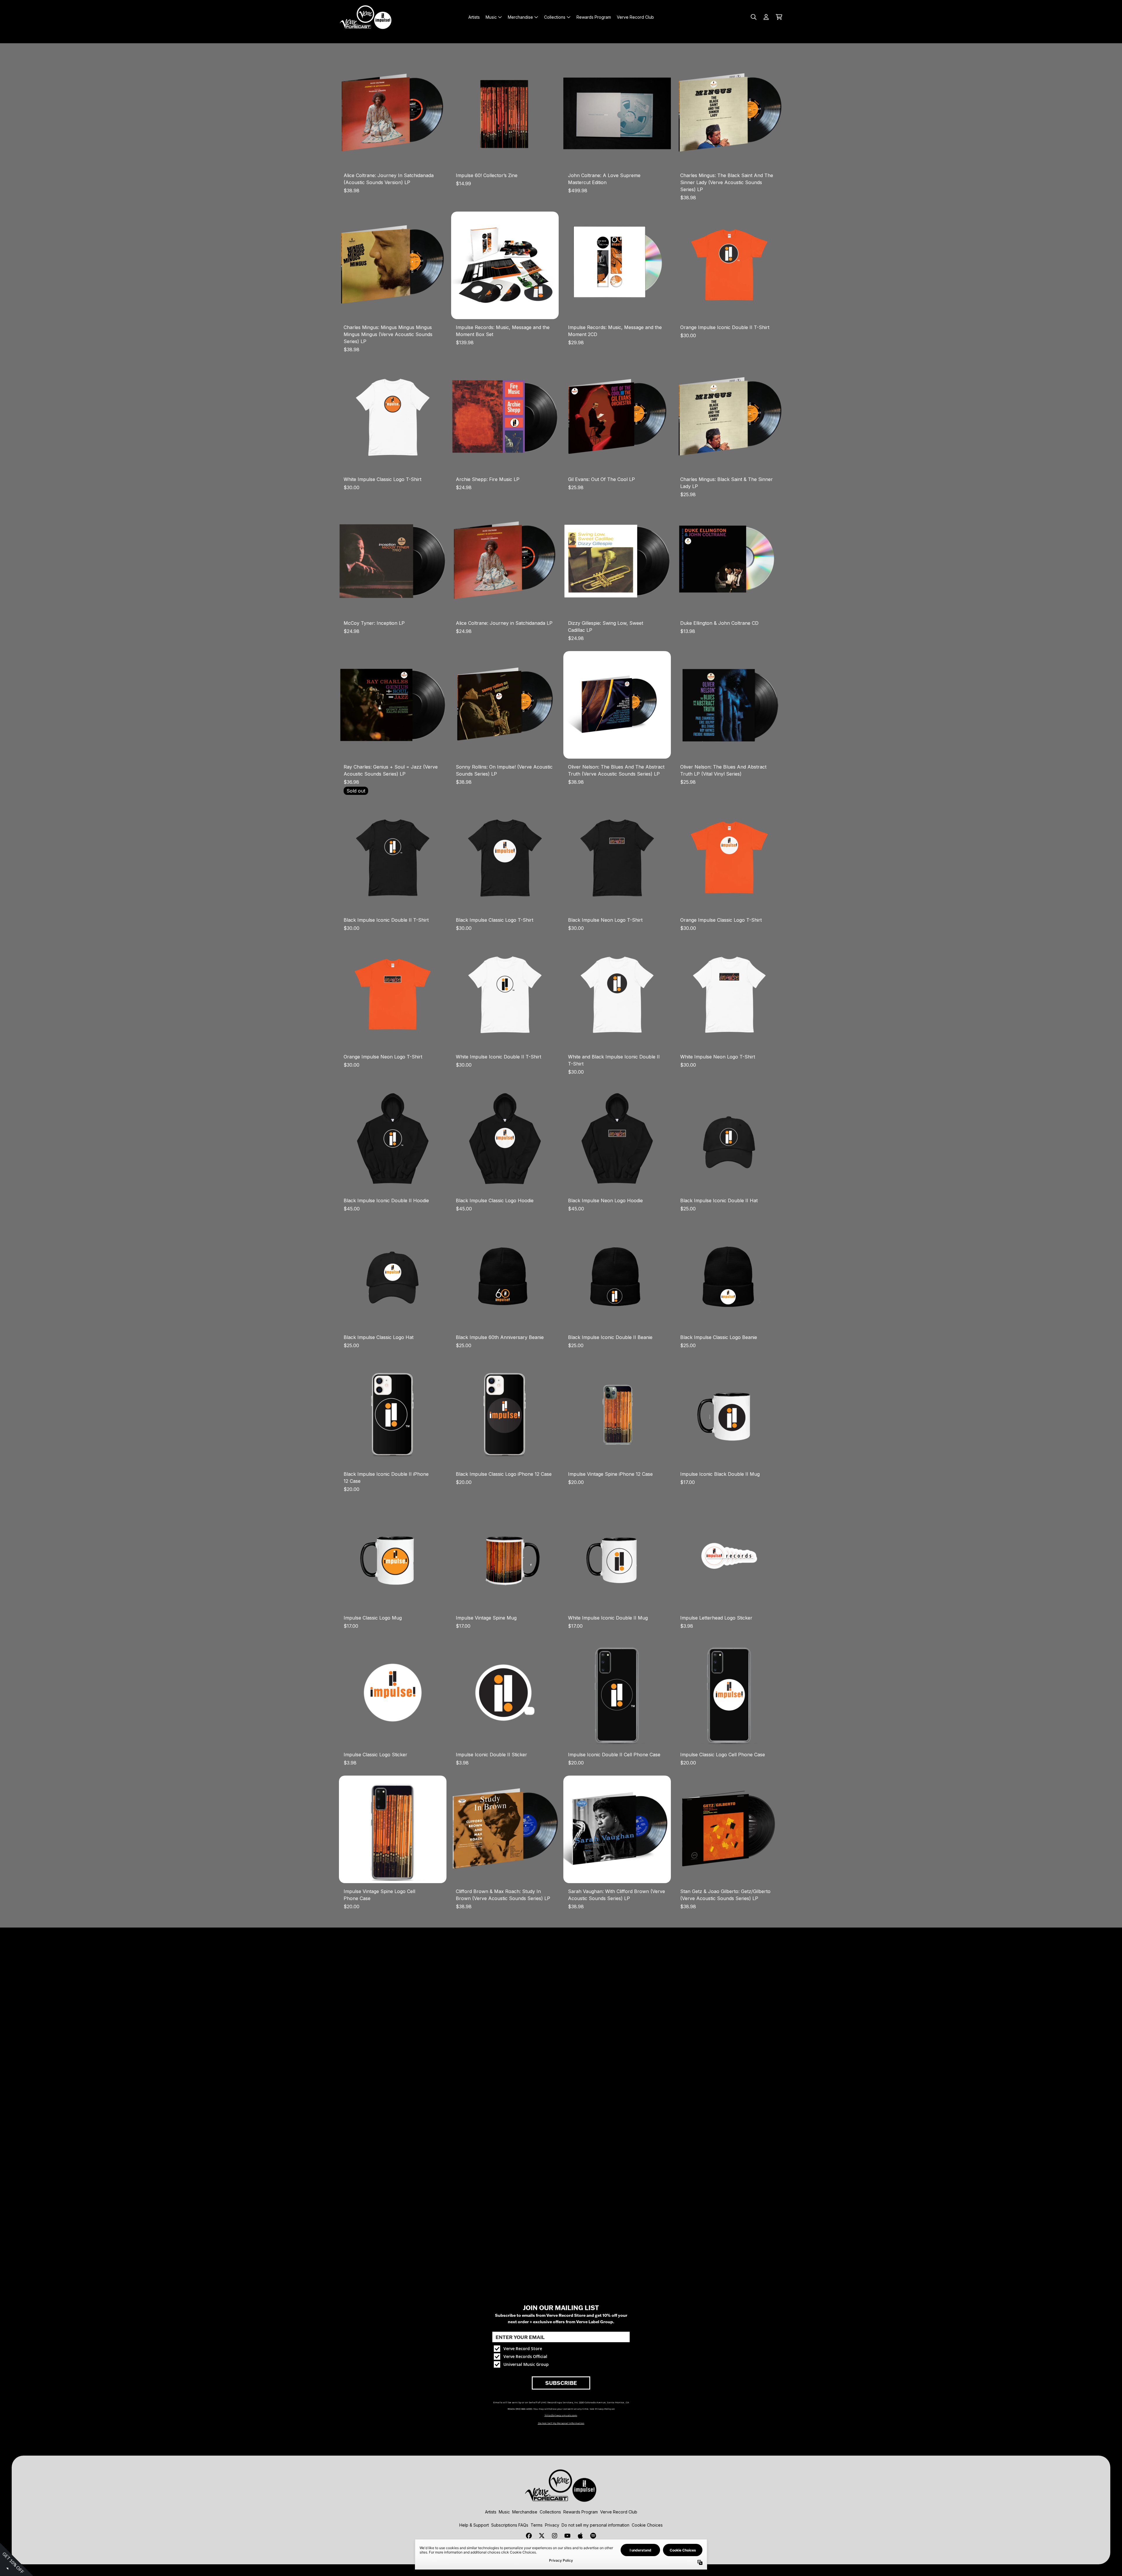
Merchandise (525, 2512)
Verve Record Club (619, 2512)
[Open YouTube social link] (567, 2536)
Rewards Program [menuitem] (594, 17)
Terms (537, 2525)
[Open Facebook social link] (529, 2536)
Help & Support (474, 2525)
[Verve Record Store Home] (366, 17)
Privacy (552, 2525)
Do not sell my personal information (595, 2525)
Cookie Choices (647, 2525)
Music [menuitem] (491, 17)
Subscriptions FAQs (510, 2525)
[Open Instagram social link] (555, 2536)
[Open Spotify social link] (593, 2536)
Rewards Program (581, 2512)
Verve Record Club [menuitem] (635, 17)
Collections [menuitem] (555, 17)
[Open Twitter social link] (542, 2536)
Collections (550, 2512)
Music (504, 2512)
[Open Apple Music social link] (580, 2536)
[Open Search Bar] (753, 17)
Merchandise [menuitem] (520, 17)
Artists (491, 2512)
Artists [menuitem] (474, 17)
